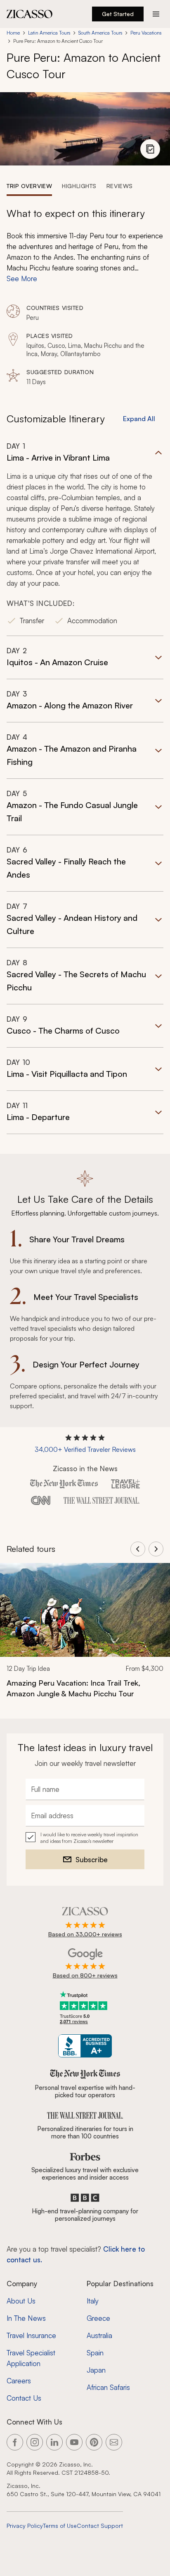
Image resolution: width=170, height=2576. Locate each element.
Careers (19, 2381)
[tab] (29, 186)
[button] (85, 539)
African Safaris (108, 2387)
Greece (98, 2318)
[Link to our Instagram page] (35, 2442)
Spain (95, 2353)
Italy (93, 2301)
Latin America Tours (49, 33)
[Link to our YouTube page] (74, 2442)
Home (13, 33)
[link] (85, 1636)
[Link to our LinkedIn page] (54, 2442)
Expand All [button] (139, 419)
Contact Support (100, 2526)
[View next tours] (156, 1549)
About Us (21, 2301)
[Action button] (156, 14)
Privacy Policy (25, 2526)
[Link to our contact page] (114, 2442)
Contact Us (24, 2398)
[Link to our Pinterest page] (94, 2442)
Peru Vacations (146, 33)
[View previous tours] (138, 1549)
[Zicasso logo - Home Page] (30, 14)
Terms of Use (60, 2526)
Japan (96, 2370)
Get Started (118, 14)
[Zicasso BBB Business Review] (85, 2046)
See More (22, 278)
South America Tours (100, 33)
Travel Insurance (31, 2335)
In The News (26, 2318)
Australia (99, 2335)
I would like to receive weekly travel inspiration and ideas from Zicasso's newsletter (89, 1838)
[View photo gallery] (150, 149)
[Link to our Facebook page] (15, 2442)
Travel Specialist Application (31, 2358)
